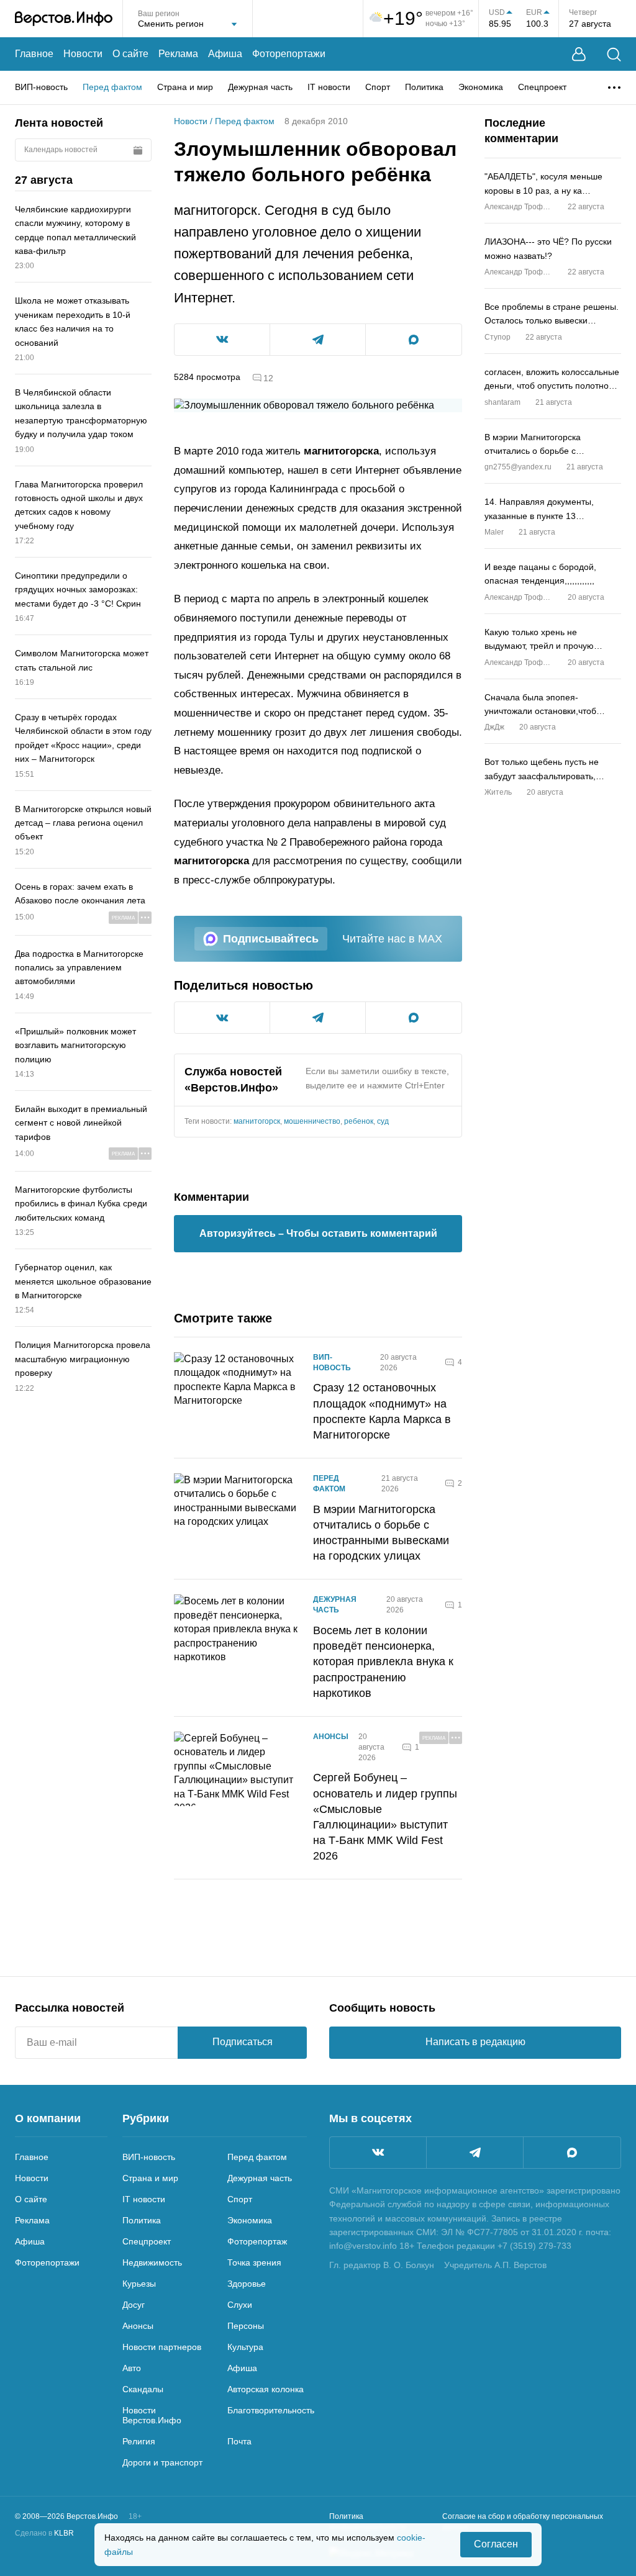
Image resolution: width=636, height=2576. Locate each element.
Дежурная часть (260, 87)
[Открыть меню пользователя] (579, 54)
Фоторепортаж (257, 2241)
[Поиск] (614, 54)
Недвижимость (152, 2262)
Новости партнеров (162, 2347)
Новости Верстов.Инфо (152, 2415)
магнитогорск (257, 1121)
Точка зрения (254, 2262)
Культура (245, 2347)
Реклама (178, 54)
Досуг (134, 2305)
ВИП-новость (41, 87)
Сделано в (44, 2533)
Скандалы (143, 2389)
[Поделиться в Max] (414, 340)
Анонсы (331, 1737)
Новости (83, 54)
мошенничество (312, 1121)
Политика (424, 87)
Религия (139, 2441)
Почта (239, 2441)
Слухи (240, 2305)
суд (383, 1121)
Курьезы (139, 2284)
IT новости (329, 87)
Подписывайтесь (271, 939)
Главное (34, 54)
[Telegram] (475, 2153)
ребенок (359, 1121)
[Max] (572, 2153)
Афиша (225, 54)
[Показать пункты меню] (614, 88)
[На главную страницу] (64, 19)
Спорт (378, 87)
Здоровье (247, 2284)
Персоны (246, 2326)
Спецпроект (542, 87)
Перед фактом (112, 87)
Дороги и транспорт (162, 2462)
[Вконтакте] (378, 2153)
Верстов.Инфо (231, 1088)
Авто (132, 2368)
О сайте (130, 54)
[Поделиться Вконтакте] (222, 340)
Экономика (481, 87)
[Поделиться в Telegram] (318, 340)
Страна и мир (185, 87)
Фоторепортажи (289, 54)
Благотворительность (271, 2410)
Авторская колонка (266, 2389)
